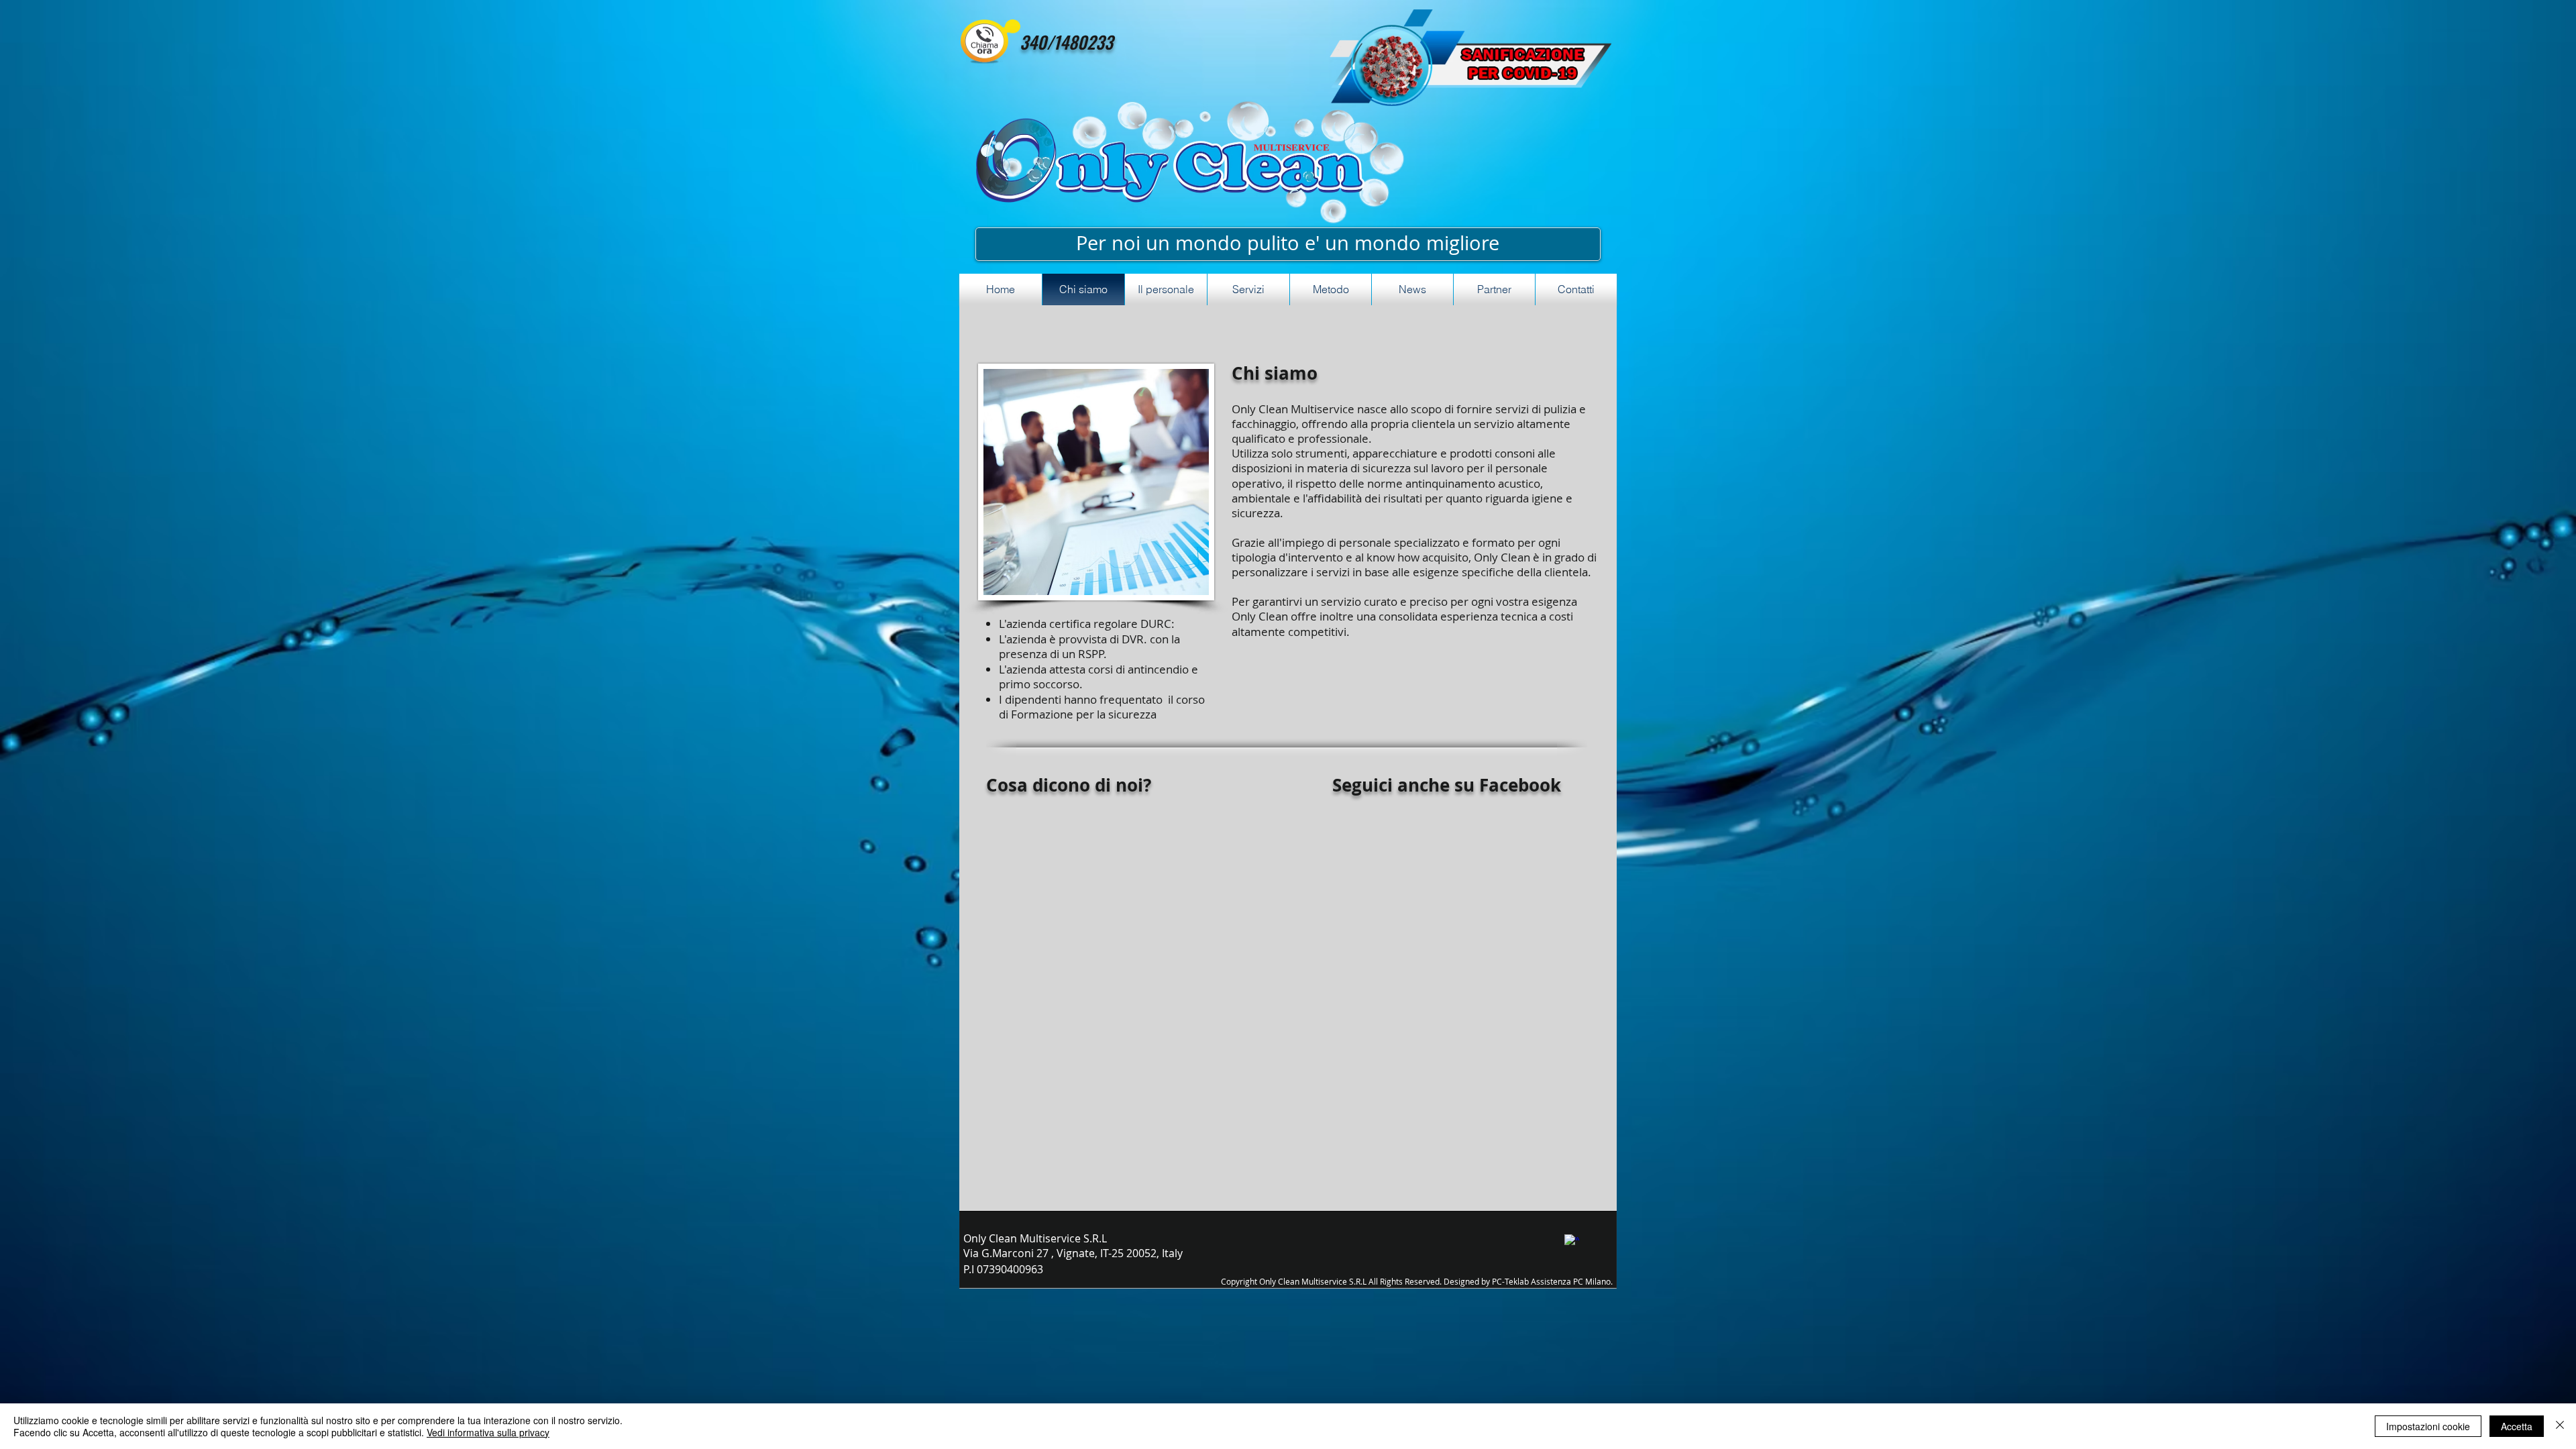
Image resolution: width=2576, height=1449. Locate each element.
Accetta (2517, 1426)
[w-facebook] (1572, 1242)
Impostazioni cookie (2428, 1426)
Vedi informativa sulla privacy (488, 1432)
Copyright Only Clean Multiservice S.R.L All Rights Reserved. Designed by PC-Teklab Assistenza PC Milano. (1417, 1281)
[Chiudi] (2560, 1426)
